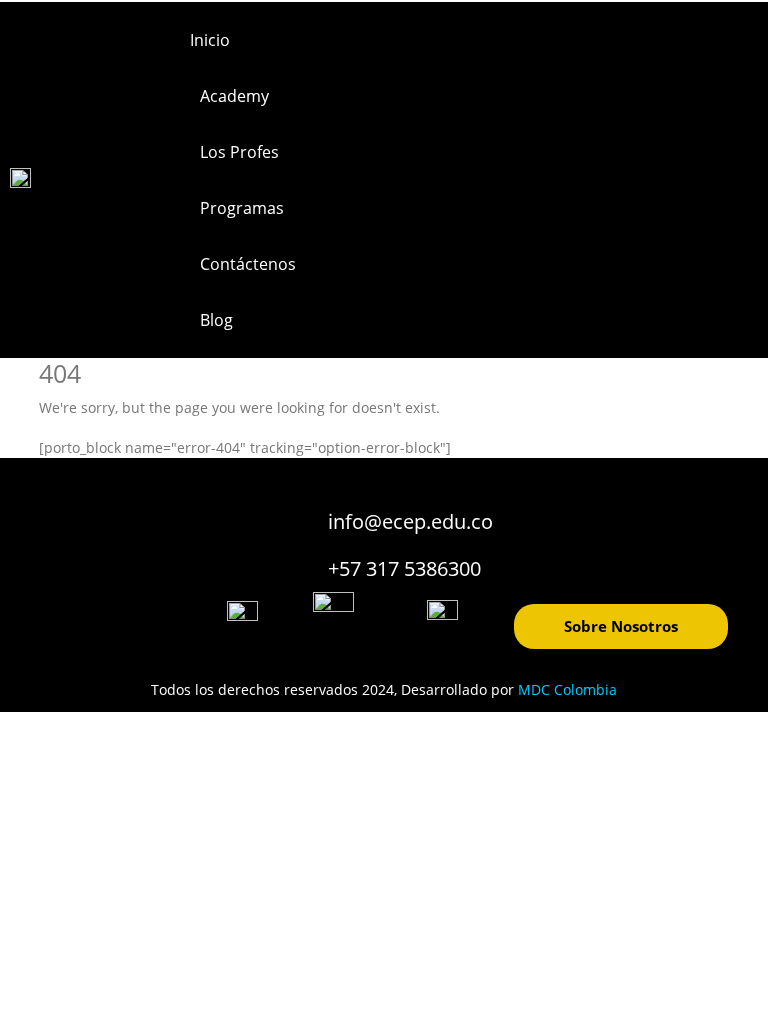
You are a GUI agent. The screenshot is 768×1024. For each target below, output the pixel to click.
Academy (234, 96)
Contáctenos (248, 264)
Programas (242, 208)
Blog (216, 320)
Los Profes (239, 152)
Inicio (210, 40)
